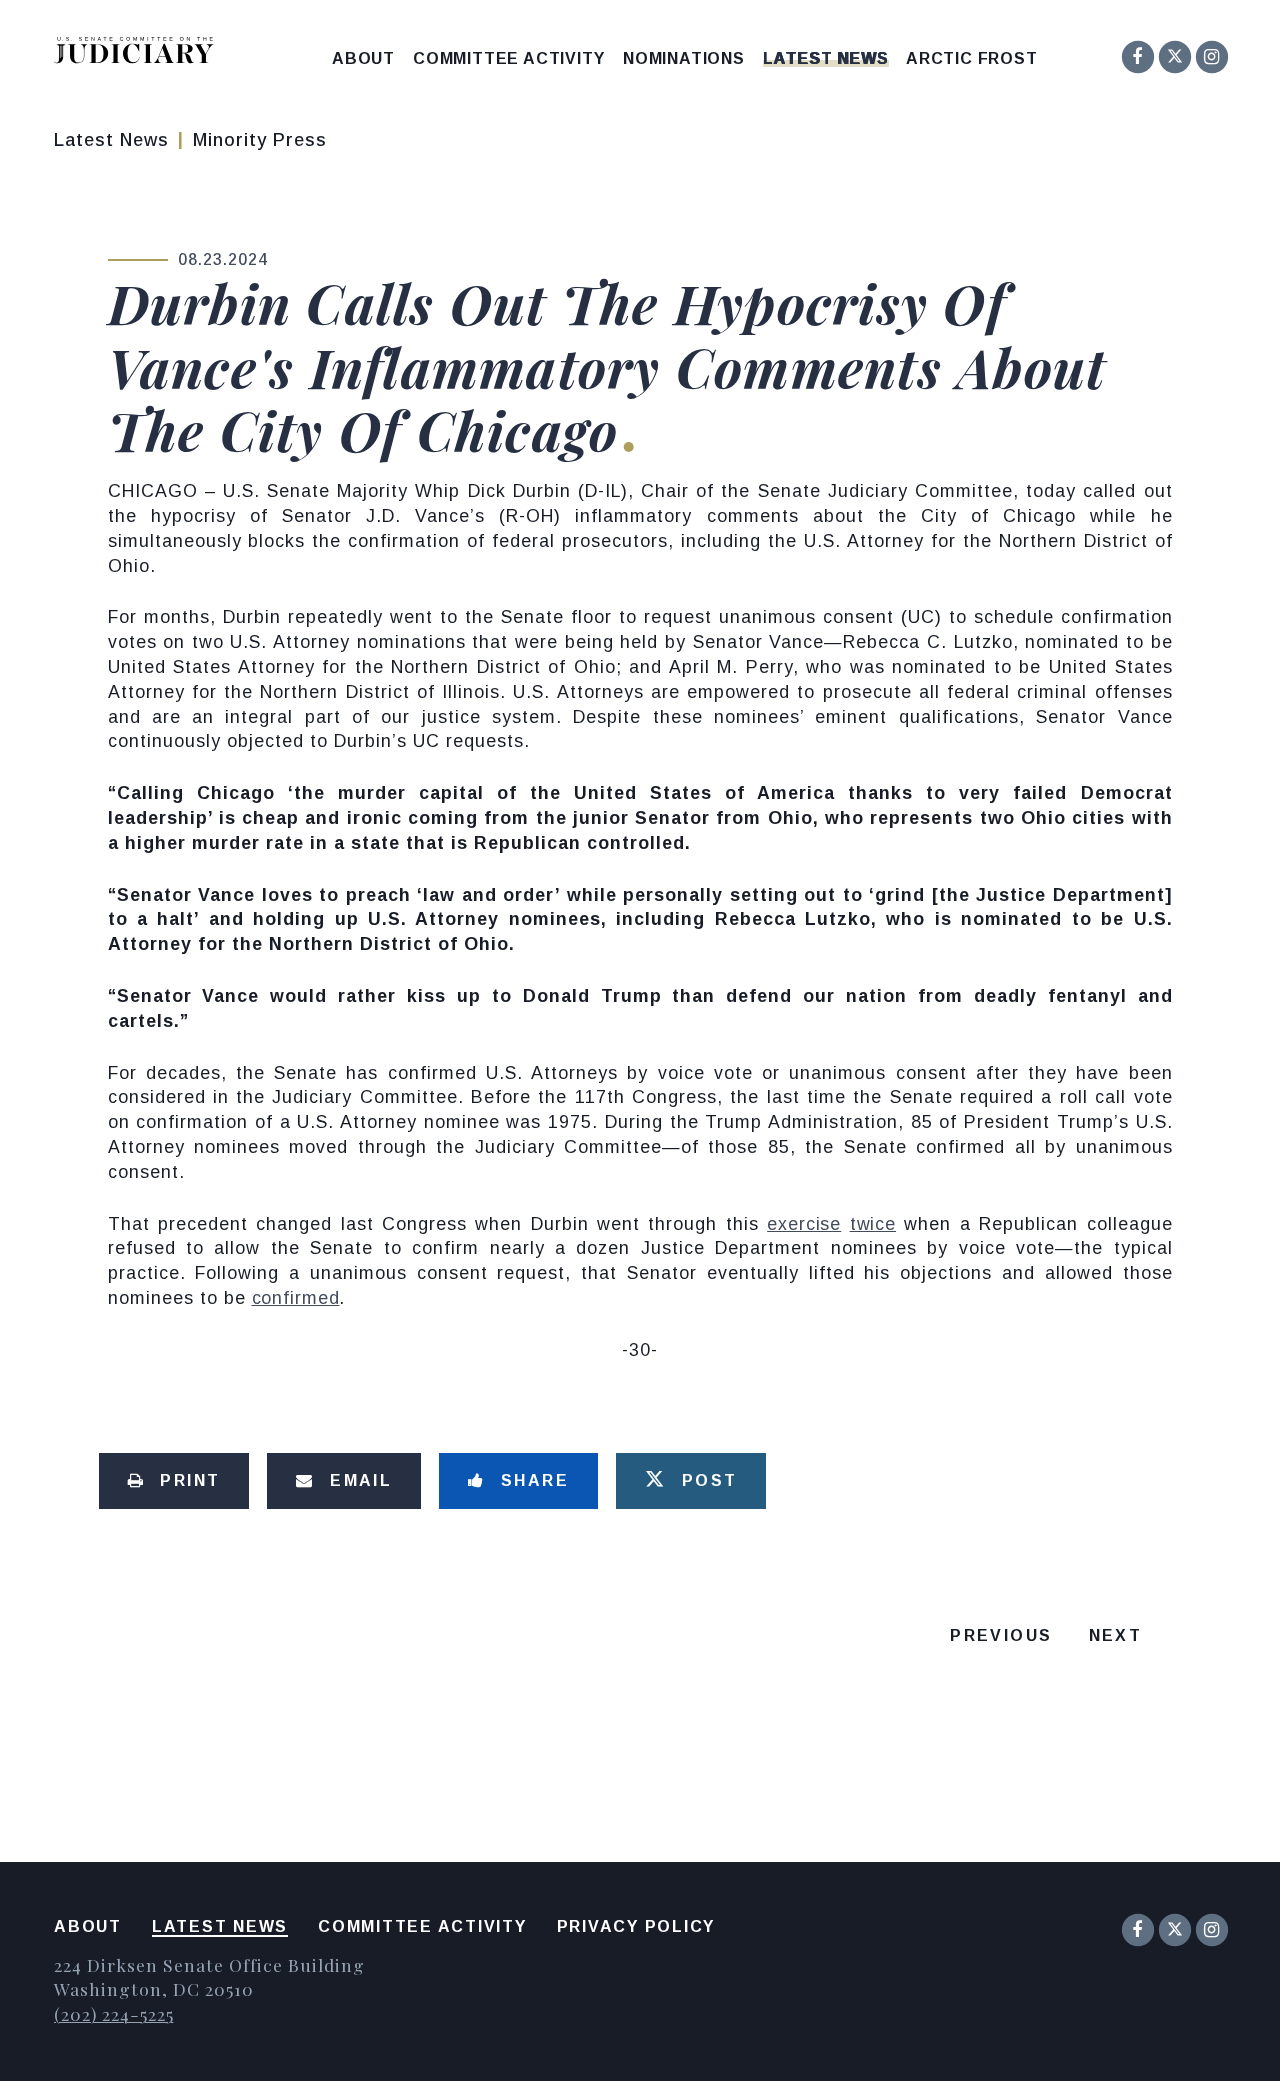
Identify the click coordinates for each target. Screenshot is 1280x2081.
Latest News (826, 59)
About (363, 59)
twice (873, 1224)
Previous (1001, 1635)
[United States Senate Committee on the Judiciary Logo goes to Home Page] (140, 53)
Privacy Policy (636, 1926)
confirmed (296, 1298)
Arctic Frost (972, 59)
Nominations (684, 59)
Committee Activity (508, 59)
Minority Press (260, 140)
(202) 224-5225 (113, 2013)
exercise (804, 1224)
